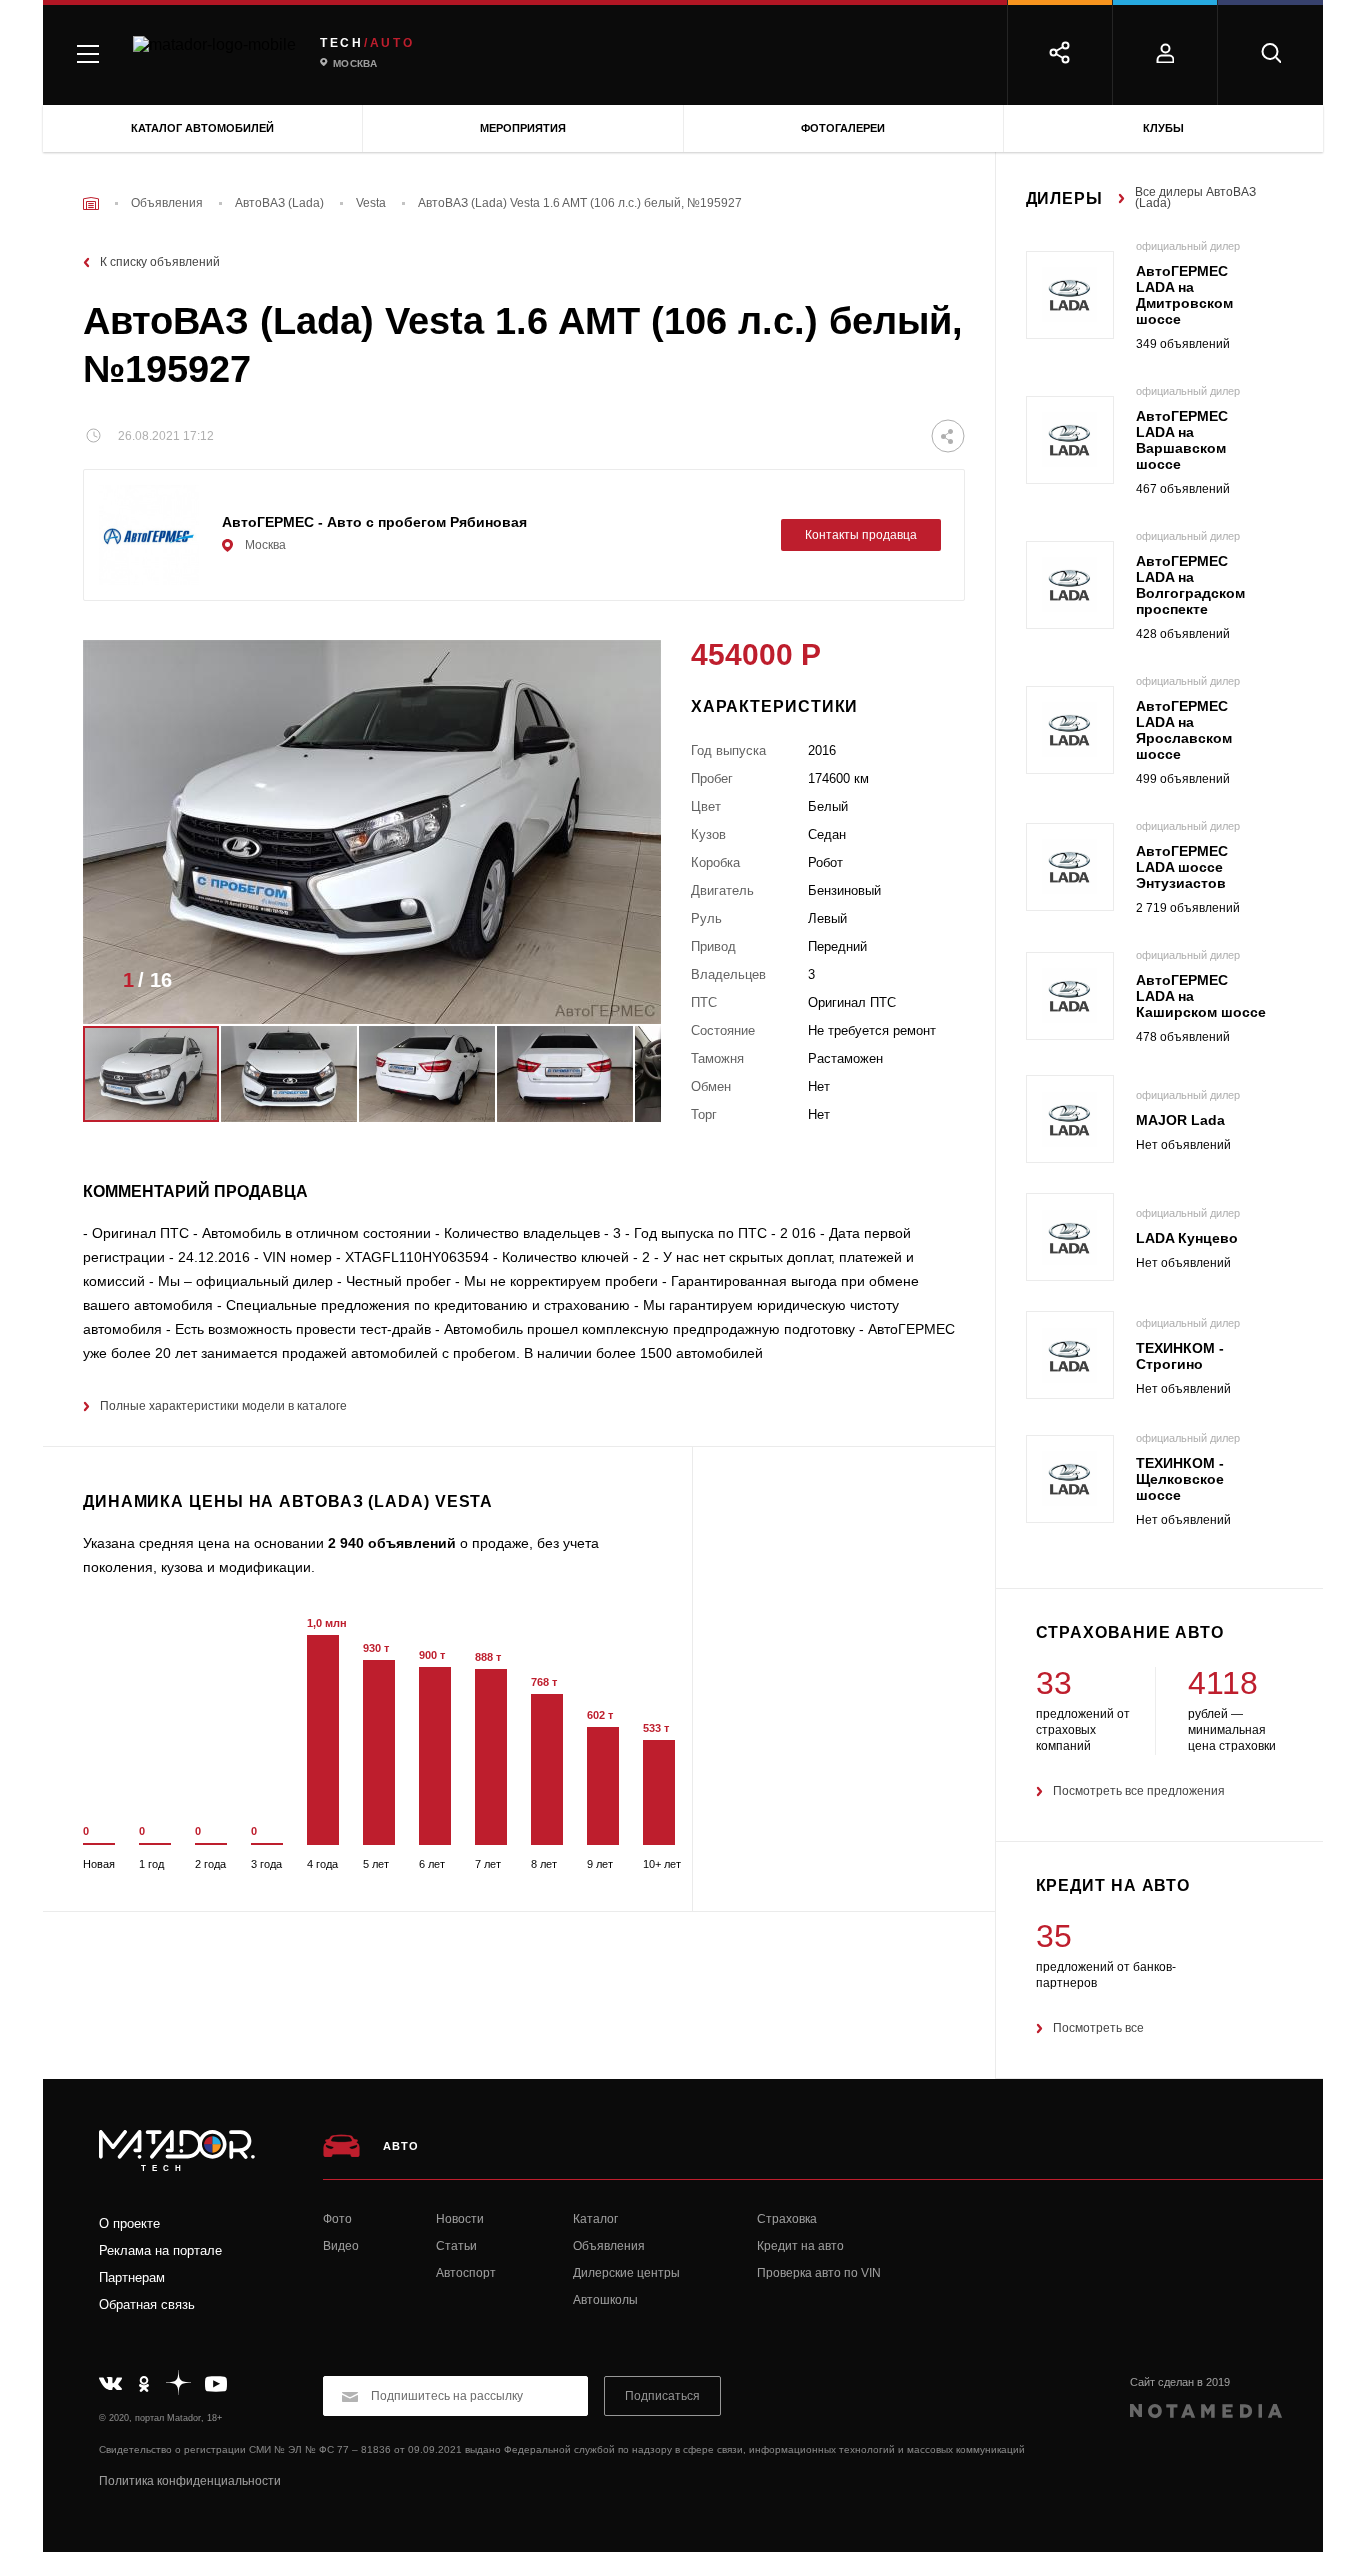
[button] (616, 986)
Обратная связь (147, 2304)
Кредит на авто (800, 2246)
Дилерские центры (626, 2273)
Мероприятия (523, 128)
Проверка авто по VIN (819, 2273)
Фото (337, 2219)
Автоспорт (466, 2273)
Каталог (595, 2219)
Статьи (456, 2246)
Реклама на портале (160, 2250)
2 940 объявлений (392, 1543)
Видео (341, 2246)
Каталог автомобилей (202, 128)
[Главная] (91, 203)
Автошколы (605, 2300)
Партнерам (132, 2277)
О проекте (129, 2223)
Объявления (609, 2246)
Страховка (787, 2219)
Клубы (1163, 128)
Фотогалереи (843, 128)
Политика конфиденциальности (190, 2481)
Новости (460, 2219)
